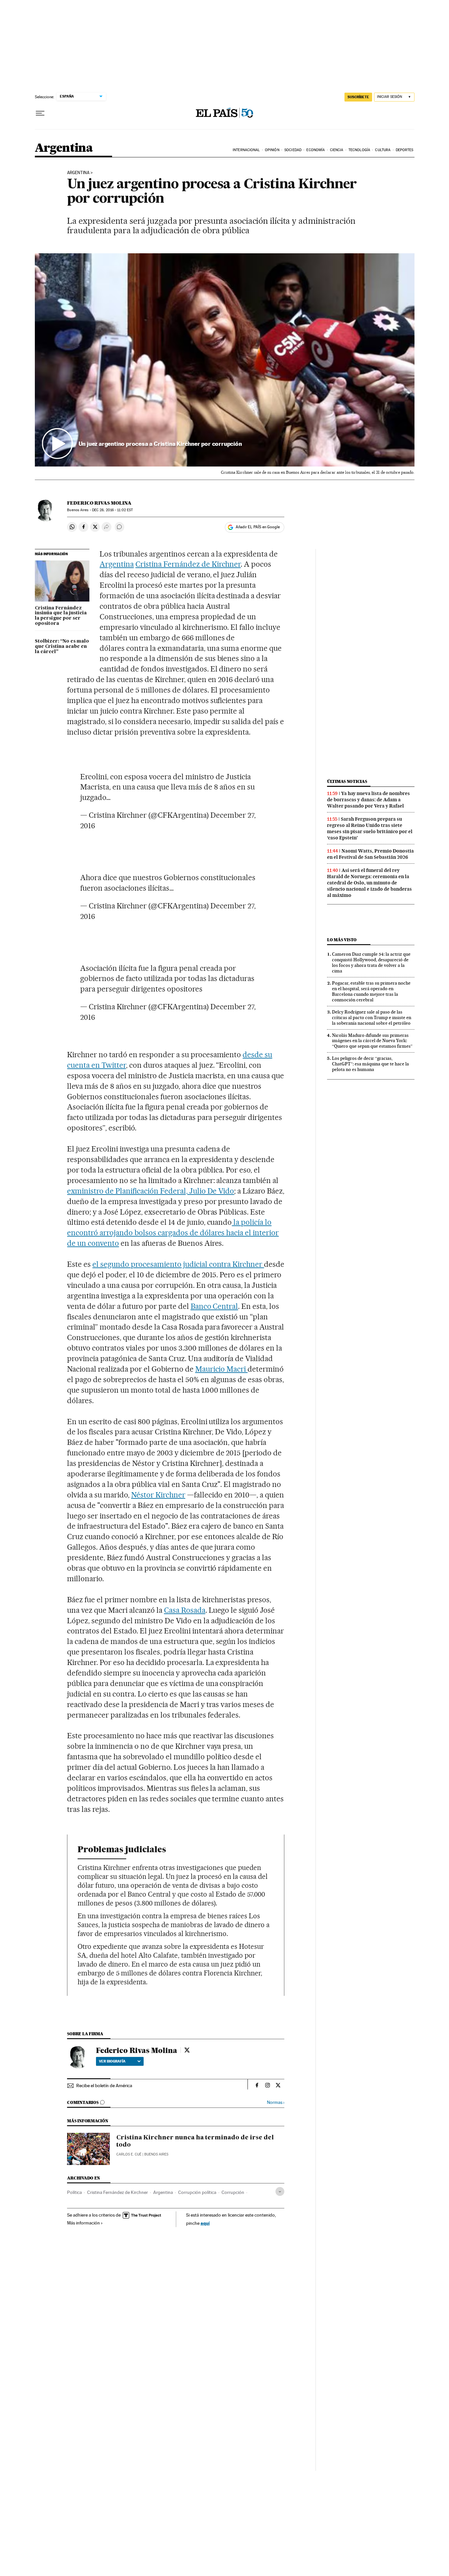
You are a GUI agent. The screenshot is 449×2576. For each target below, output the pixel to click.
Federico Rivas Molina (99, 503)
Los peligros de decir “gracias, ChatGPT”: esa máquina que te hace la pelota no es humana (370, 1064)
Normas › (276, 2102)
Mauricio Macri (222, 1369)
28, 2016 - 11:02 (112, 510)
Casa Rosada (185, 1610)
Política (74, 2192)
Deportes (405, 150)
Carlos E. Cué (129, 2154)
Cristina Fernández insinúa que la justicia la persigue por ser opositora (61, 616)
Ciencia (337, 150)
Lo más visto (342, 940)
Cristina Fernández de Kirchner (188, 564)
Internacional (246, 150)
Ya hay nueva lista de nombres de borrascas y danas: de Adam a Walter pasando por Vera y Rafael (368, 800)
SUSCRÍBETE (358, 97)
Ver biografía (112, 2061)
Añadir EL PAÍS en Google (258, 527)
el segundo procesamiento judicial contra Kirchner (178, 1264)
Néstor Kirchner (158, 1495)
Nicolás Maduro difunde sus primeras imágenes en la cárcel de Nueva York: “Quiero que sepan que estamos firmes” (372, 1041)
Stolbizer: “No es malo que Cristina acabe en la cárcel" (62, 647)
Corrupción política (197, 2192)
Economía (316, 150)
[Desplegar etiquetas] (280, 2191)
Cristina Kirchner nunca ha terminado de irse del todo (195, 2141)
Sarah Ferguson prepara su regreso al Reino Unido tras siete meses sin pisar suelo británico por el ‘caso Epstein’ (370, 828)
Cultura (383, 150)
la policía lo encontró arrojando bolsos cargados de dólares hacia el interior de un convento (173, 1233)
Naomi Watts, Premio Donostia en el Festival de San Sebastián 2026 (370, 854)
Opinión (272, 150)
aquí (205, 2223)
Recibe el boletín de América (104, 2086)
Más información (83, 2223)
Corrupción (233, 2192)
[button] (225, 360)
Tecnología (359, 150)
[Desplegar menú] (40, 113)
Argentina (64, 148)
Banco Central (214, 1306)
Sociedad (293, 150)
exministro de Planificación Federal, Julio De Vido (151, 1191)
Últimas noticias (347, 781)
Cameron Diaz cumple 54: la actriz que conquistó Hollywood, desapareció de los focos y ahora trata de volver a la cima (371, 962)
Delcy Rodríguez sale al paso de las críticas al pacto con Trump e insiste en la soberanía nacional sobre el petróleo (372, 1017)
